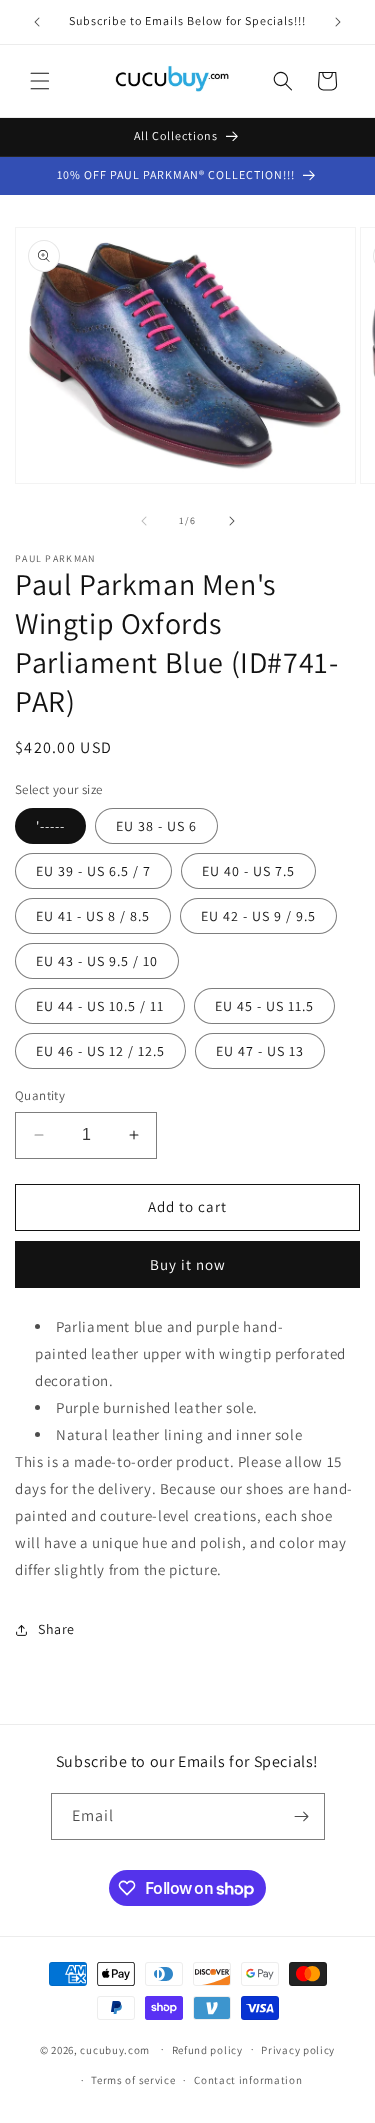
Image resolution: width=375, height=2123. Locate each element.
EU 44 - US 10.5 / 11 (100, 1006)
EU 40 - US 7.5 (248, 871)
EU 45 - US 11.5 (264, 1006)
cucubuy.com (115, 2049)
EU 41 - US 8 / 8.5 (93, 916)
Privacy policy (298, 2050)
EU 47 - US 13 (260, 1051)
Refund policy (207, 2050)
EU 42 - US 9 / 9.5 (258, 916)
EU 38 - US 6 (156, 826)
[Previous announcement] (37, 22)
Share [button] (56, 1629)
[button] (40, 81)
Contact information (248, 2080)
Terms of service (133, 2080)
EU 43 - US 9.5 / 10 (97, 961)
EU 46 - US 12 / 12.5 (100, 1051)
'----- (50, 826)
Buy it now (188, 1264)
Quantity (40, 1095)
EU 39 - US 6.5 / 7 (93, 871)
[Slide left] (144, 521)
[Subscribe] (302, 1816)
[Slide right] (232, 521)
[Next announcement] (338, 22)
